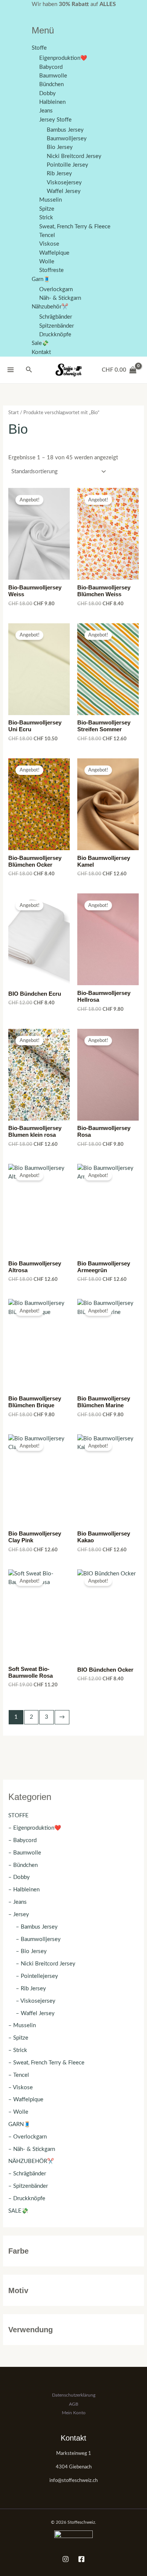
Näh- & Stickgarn (60, 298)
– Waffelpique (26, 2100)
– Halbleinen (24, 1890)
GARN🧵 (19, 2124)
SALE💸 (18, 2211)
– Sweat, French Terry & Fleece (46, 2063)
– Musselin (22, 2025)
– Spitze (18, 2038)
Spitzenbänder (57, 326)
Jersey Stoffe (55, 120)
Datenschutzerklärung (74, 2395)
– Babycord (22, 1840)
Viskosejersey (64, 183)
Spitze (47, 209)
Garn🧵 (41, 279)
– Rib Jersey (31, 1989)
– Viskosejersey (36, 2001)
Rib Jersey (59, 174)
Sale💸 (40, 343)
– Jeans (18, 1902)
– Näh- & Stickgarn (32, 2149)
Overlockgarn (56, 289)
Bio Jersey (60, 147)
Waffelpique (54, 253)
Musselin (51, 200)
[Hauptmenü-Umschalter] (11, 370)
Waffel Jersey (64, 191)
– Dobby (19, 1877)
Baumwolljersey (67, 139)
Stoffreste (51, 270)
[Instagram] (66, 2559)
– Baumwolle (25, 1853)
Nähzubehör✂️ (50, 307)
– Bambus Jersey (37, 1927)
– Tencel (19, 2075)
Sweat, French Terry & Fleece (75, 227)
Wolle (47, 262)
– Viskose (21, 2088)
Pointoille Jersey (67, 165)
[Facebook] (81, 2559)
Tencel (47, 235)
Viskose (49, 244)
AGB (74, 2404)
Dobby (47, 93)
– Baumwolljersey (38, 1939)
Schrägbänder (56, 317)
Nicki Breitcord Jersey (74, 156)
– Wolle (18, 2112)
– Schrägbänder (27, 2174)
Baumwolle (53, 76)
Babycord (51, 67)
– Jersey (19, 1915)
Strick (46, 218)
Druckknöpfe (55, 335)
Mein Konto (74, 2413)
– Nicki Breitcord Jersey (46, 1964)
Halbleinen (52, 102)
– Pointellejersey (37, 1976)
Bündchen (51, 84)
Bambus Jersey (65, 130)
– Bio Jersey (31, 1951)
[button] (29, 370)
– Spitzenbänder (28, 2186)
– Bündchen (23, 1865)
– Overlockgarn (28, 2137)
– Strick (18, 2050)
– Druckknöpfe (27, 2199)
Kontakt (41, 352)
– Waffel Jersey (35, 2013)
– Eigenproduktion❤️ (35, 1828)
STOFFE (18, 1816)
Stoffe (39, 48)
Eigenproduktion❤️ (63, 58)
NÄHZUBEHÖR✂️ (31, 2161)
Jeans (46, 111)
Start (14, 413)
